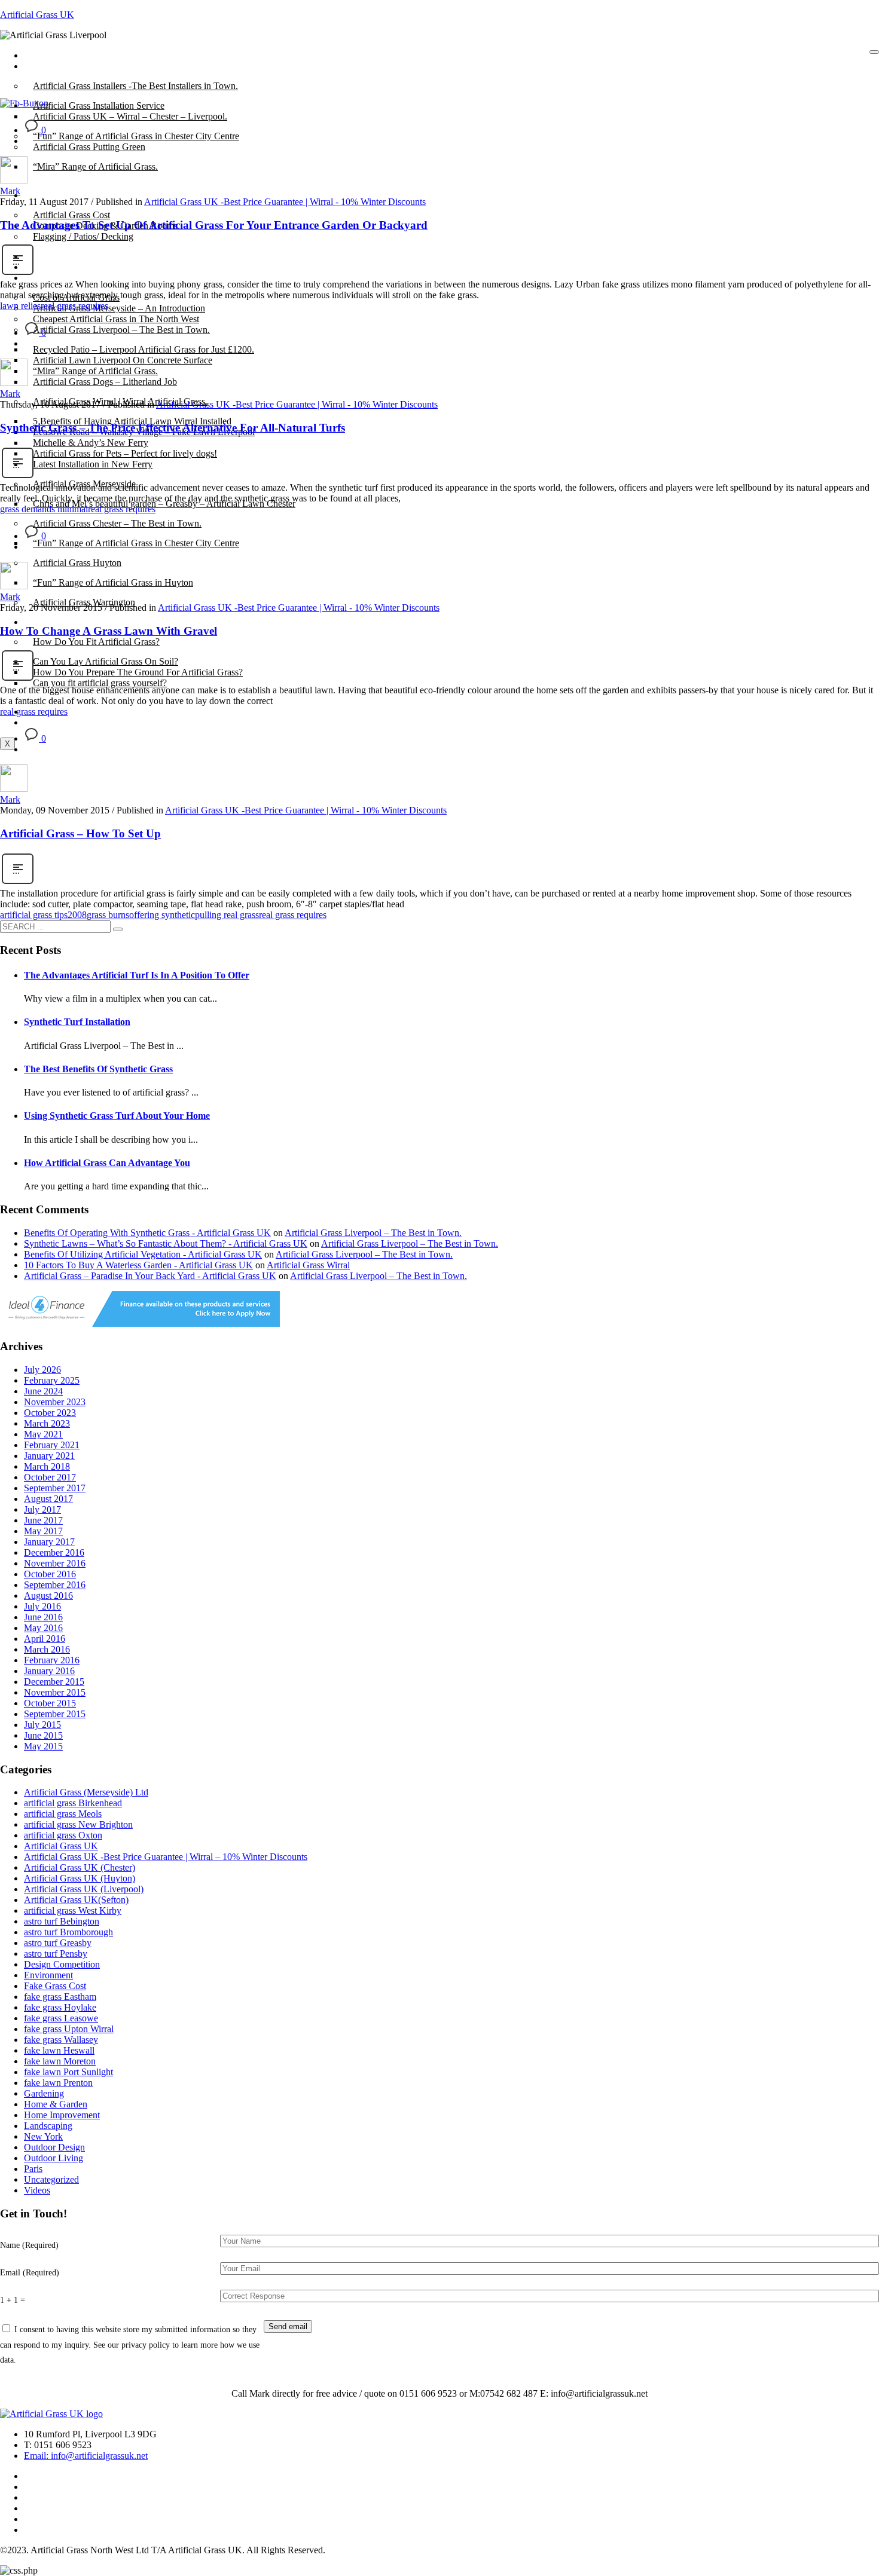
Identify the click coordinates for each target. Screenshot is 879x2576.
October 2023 (50, 1413)
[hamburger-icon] (874, 52)
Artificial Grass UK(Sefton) (76, 1900)
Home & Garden (56, 2104)
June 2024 (43, 1391)
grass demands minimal (44, 509)
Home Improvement (62, 2115)
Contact (48, 267)
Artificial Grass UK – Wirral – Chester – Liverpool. (130, 116)
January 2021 (49, 1456)
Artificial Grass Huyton (77, 563)
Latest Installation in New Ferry (93, 464)
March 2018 (47, 1466)
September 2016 (55, 1585)
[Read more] (18, 273)
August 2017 (48, 1499)
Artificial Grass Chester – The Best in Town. (117, 523)
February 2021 (52, 1445)
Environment (48, 1975)
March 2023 (47, 1423)
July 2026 (42, 1370)
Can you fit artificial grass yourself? (100, 683)
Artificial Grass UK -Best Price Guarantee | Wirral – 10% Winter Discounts (166, 1857)
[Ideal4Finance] (140, 1324)
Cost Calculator (62, 256)
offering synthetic (162, 915)
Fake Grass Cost (55, 1986)
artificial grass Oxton (63, 1835)
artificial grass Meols (63, 1814)
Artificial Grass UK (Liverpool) (84, 1889)
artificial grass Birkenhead (73, 1803)
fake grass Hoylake (60, 2007)
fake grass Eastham (60, 1997)
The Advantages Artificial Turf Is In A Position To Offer (137, 975)
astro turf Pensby (56, 1954)
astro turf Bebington (62, 1921)
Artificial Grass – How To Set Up (80, 833)
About (45, 195)
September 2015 (55, 1714)
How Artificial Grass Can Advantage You (107, 1163)
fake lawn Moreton (60, 2061)
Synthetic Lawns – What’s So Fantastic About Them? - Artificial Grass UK (166, 1243)
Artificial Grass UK (37, 15)
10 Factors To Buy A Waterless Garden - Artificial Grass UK (138, 1265)
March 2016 (47, 1649)
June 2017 (43, 1520)
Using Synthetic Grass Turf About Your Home (117, 1116)
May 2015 (43, 1746)
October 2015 (50, 1703)
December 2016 (54, 1552)
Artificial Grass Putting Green (89, 147)
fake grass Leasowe (61, 2018)
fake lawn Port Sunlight (68, 2072)
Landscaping (48, 2126)
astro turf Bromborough (68, 1932)
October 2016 (50, 1574)
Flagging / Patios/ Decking (83, 236)
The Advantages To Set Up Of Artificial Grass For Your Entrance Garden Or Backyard (214, 225)
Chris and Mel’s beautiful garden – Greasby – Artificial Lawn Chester (164, 504)
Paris (33, 2169)
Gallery (47, 278)
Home (45, 55)
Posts (43, 66)
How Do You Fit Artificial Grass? (96, 642)
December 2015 (54, 1682)
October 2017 (50, 1477)
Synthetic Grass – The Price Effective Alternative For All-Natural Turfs (173, 428)
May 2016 (43, 1628)
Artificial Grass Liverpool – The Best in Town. (121, 330)
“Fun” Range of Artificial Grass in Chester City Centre (136, 543)
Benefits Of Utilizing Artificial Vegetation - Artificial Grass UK (143, 1254)
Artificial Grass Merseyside (84, 484)
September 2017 (55, 1488)
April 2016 (45, 1639)
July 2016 (42, 1606)
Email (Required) (30, 2272)
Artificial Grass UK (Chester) (80, 1867)
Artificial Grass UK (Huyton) (80, 1878)
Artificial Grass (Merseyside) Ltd (86, 1792)
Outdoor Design (54, 2147)
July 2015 (42, 1725)
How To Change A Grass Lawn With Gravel (109, 631)
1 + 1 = (13, 2300)
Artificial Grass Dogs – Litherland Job (105, 382)
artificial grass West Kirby (73, 1910)
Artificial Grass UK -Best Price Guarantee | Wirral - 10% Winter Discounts (285, 202)
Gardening (44, 2093)
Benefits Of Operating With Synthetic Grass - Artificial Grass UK (147, 1233)
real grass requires (74, 306)
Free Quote (54, 722)
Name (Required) (29, 2245)
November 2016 (55, 1563)
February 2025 (52, 1380)
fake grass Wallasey (61, 2040)
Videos (37, 2190)
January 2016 (49, 1671)
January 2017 (49, 1542)
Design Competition (62, 1964)
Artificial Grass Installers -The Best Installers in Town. (135, 86)
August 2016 (48, 1596)
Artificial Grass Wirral (308, 1265)
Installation (54, 622)
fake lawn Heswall (59, 2050)
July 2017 (42, 1509)
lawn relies (20, 306)
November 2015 (55, 1692)
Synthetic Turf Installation (77, 1022)
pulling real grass (227, 915)
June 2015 (43, 1735)
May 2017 (43, 1531)
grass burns (108, 915)
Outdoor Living (54, 2158)
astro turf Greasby (58, 1943)
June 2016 (43, 1617)
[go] (118, 929)
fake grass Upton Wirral (69, 2029)
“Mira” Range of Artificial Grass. (95, 166)
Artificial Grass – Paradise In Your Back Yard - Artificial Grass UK (150, 1276)
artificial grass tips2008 (43, 915)
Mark (10, 191)
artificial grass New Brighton (78, 1824)
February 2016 (52, 1660)
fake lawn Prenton (58, 2083)
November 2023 (55, 1402)
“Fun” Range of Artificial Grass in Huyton (113, 582)
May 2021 (43, 1434)
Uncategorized (51, 2179)
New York (43, 2136)
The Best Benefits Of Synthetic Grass (98, 1069)
